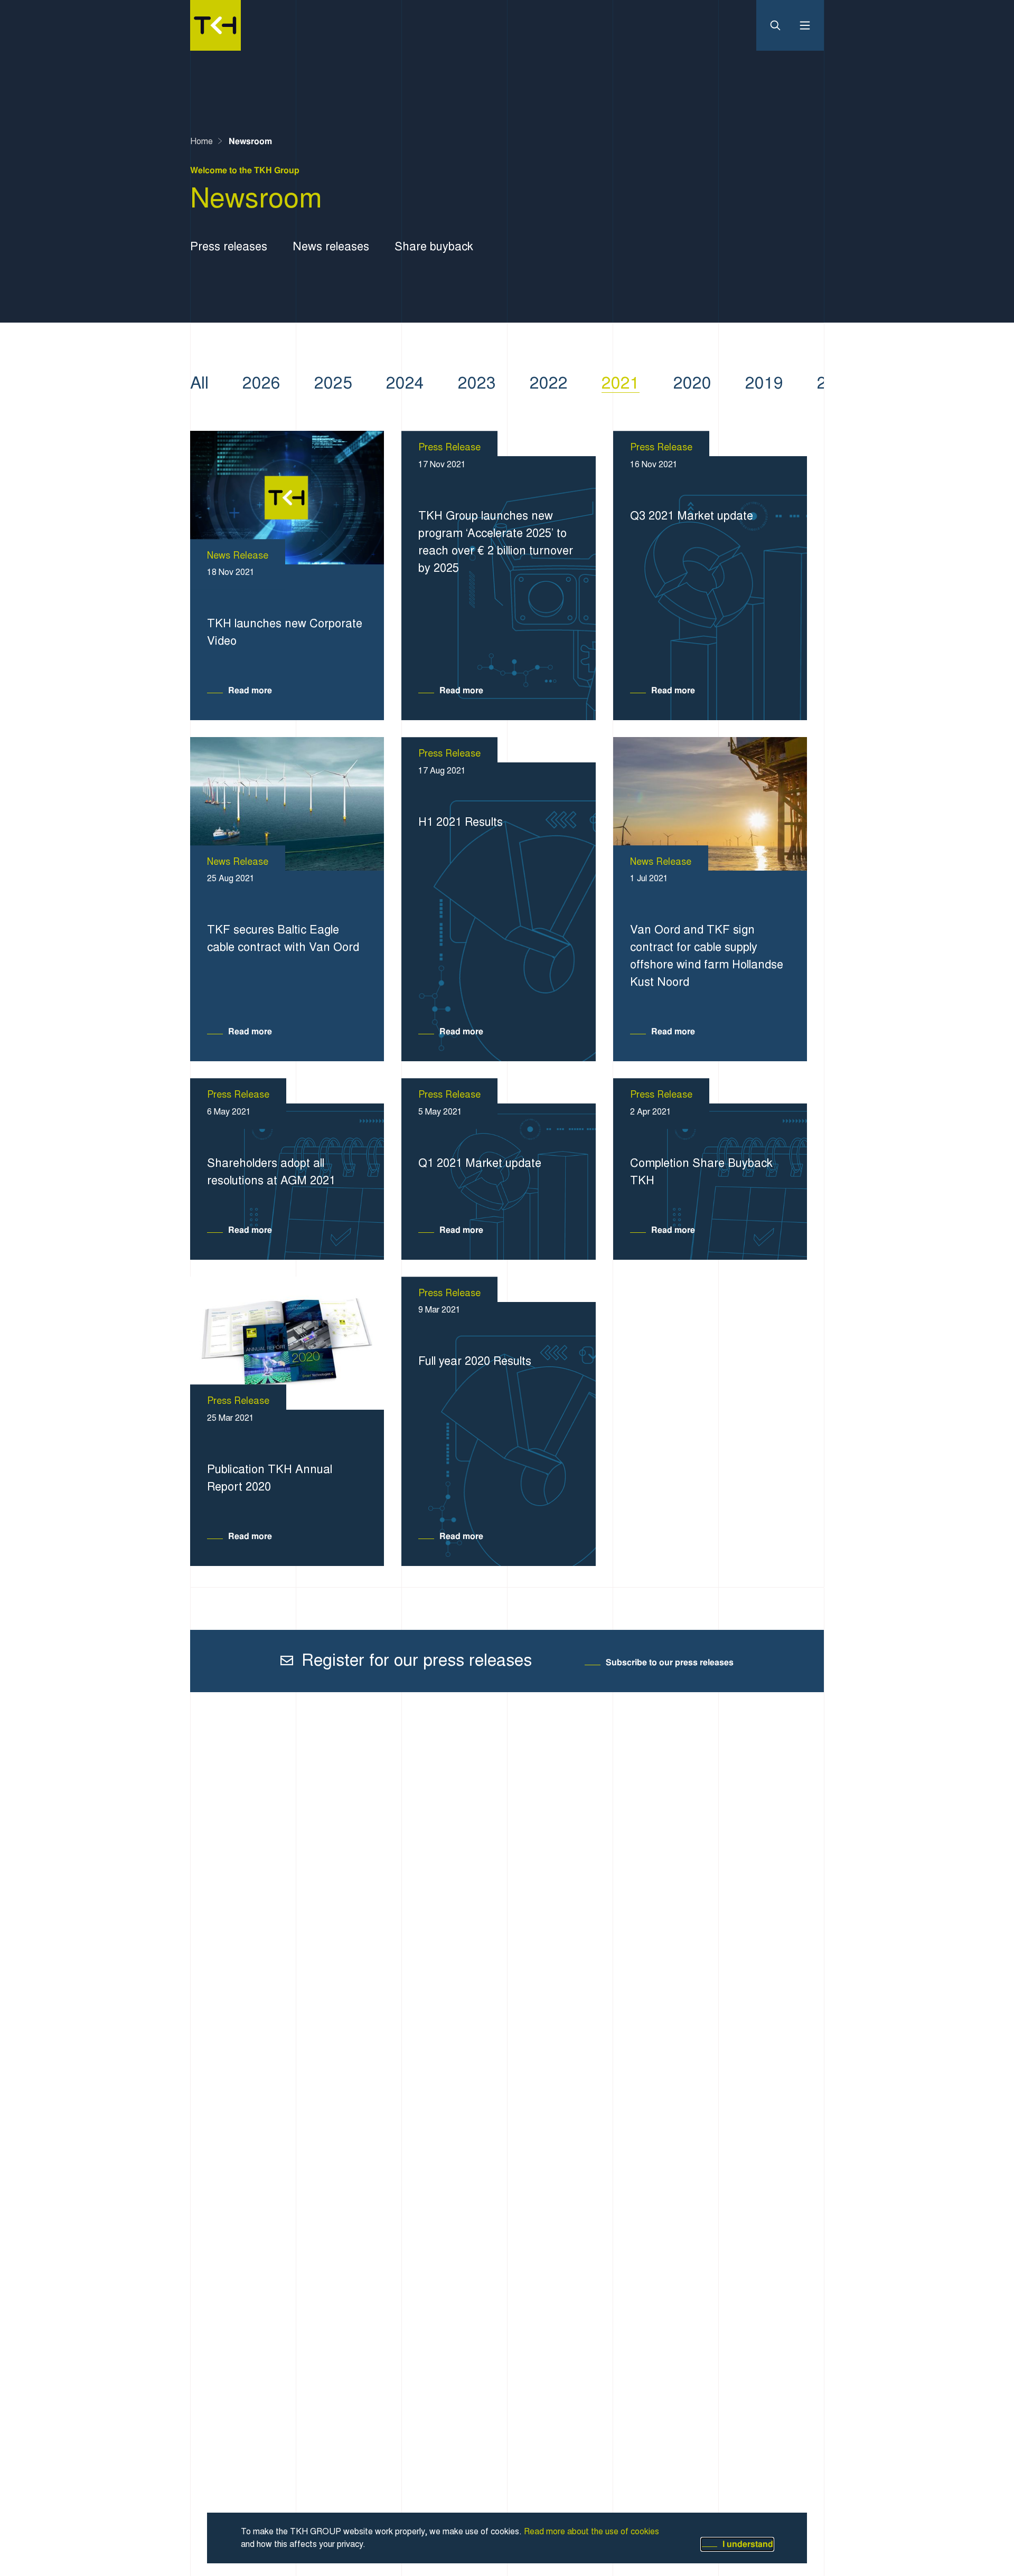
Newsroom (250, 141)
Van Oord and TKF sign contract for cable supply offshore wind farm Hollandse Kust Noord (707, 956)
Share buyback (434, 246)
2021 (621, 383)
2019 (764, 383)
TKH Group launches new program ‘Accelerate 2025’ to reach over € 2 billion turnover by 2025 (496, 542)
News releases (331, 246)
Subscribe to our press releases (670, 1662)
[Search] (780, 25)
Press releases (229, 246)
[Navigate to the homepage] (215, 25)
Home (201, 141)
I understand (748, 2544)
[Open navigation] (801, 25)
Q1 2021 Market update (480, 1163)
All (199, 383)
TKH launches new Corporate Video (285, 632)
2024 (405, 383)
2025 (333, 383)
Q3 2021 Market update (692, 516)
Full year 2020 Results (475, 1361)
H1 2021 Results (461, 822)
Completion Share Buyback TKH (701, 1172)
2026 (261, 383)
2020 (692, 383)
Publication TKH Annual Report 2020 (270, 1478)
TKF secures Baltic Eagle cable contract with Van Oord (283, 938)
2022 (549, 383)
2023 (477, 383)
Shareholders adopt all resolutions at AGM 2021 (271, 1172)
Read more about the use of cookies (591, 2532)
